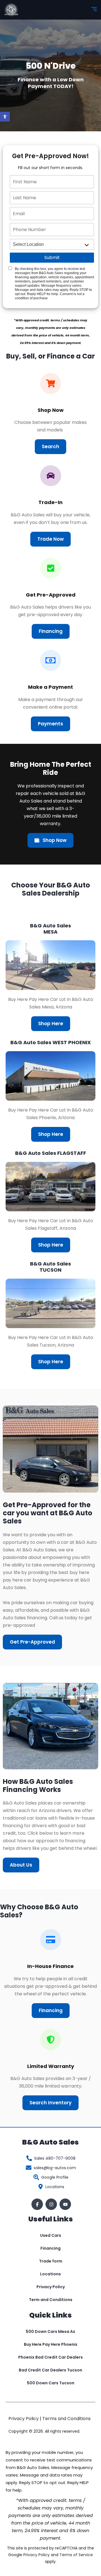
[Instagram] (51, 2204)
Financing (50, 2248)
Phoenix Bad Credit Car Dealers (50, 2357)
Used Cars (51, 2235)
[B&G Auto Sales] (11, 10)
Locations (50, 2274)
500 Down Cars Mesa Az (50, 2332)
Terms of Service (76, 2555)
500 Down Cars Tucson (51, 2383)
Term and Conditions (51, 2300)
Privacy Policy (51, 2287)
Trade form (51, 2261)
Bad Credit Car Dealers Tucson (50, 2370)
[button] (5, 117)
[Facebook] (37, 2204)
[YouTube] (65, 2204)
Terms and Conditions (66, 2419)
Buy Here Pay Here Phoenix (51, 2344)
